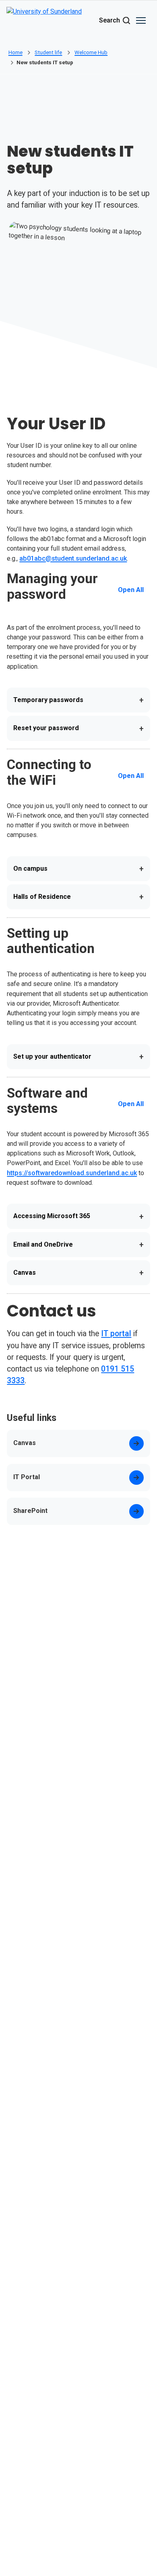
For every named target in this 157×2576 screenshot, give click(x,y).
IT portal (116, 1334)
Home (15, 52)
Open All (131, 590)
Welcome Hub (91, 52)
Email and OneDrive (78, 1245)
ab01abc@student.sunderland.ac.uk (73, 558)
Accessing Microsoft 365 (78, 1217)
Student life (48, 52)
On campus (78, 869)
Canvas (78, 1273)
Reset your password (78, 729)
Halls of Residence (78, 897)
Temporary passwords (78, 700)
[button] (141, 20)
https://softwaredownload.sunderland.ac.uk (72, 1173)
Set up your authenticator (78, 1057)
